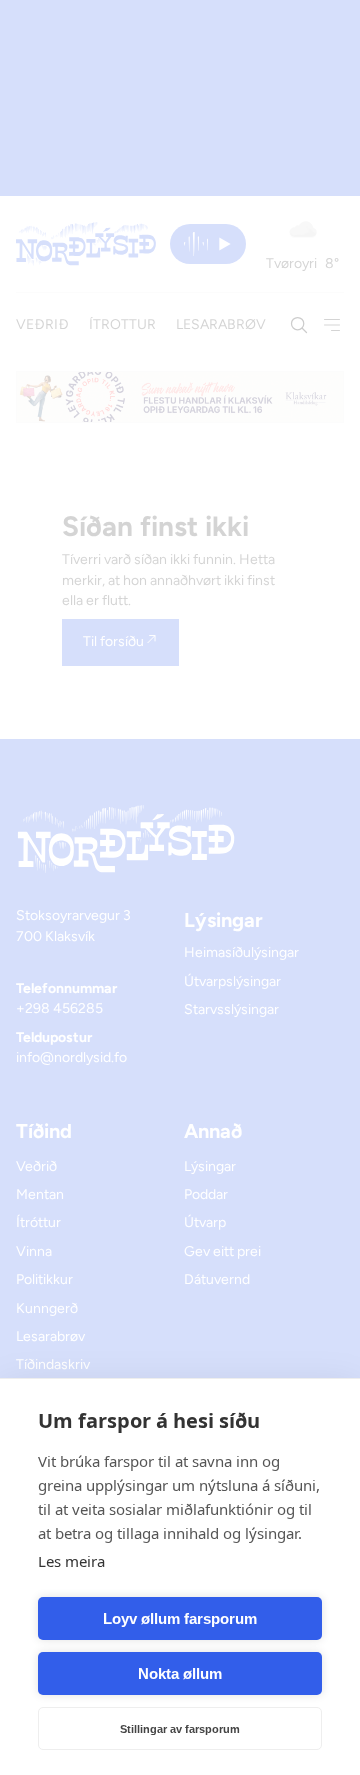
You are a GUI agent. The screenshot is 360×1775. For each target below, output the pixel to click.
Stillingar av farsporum (180, 1729)
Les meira (71, 1561)
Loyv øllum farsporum (180, 1618)
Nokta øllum (180, 1673)
